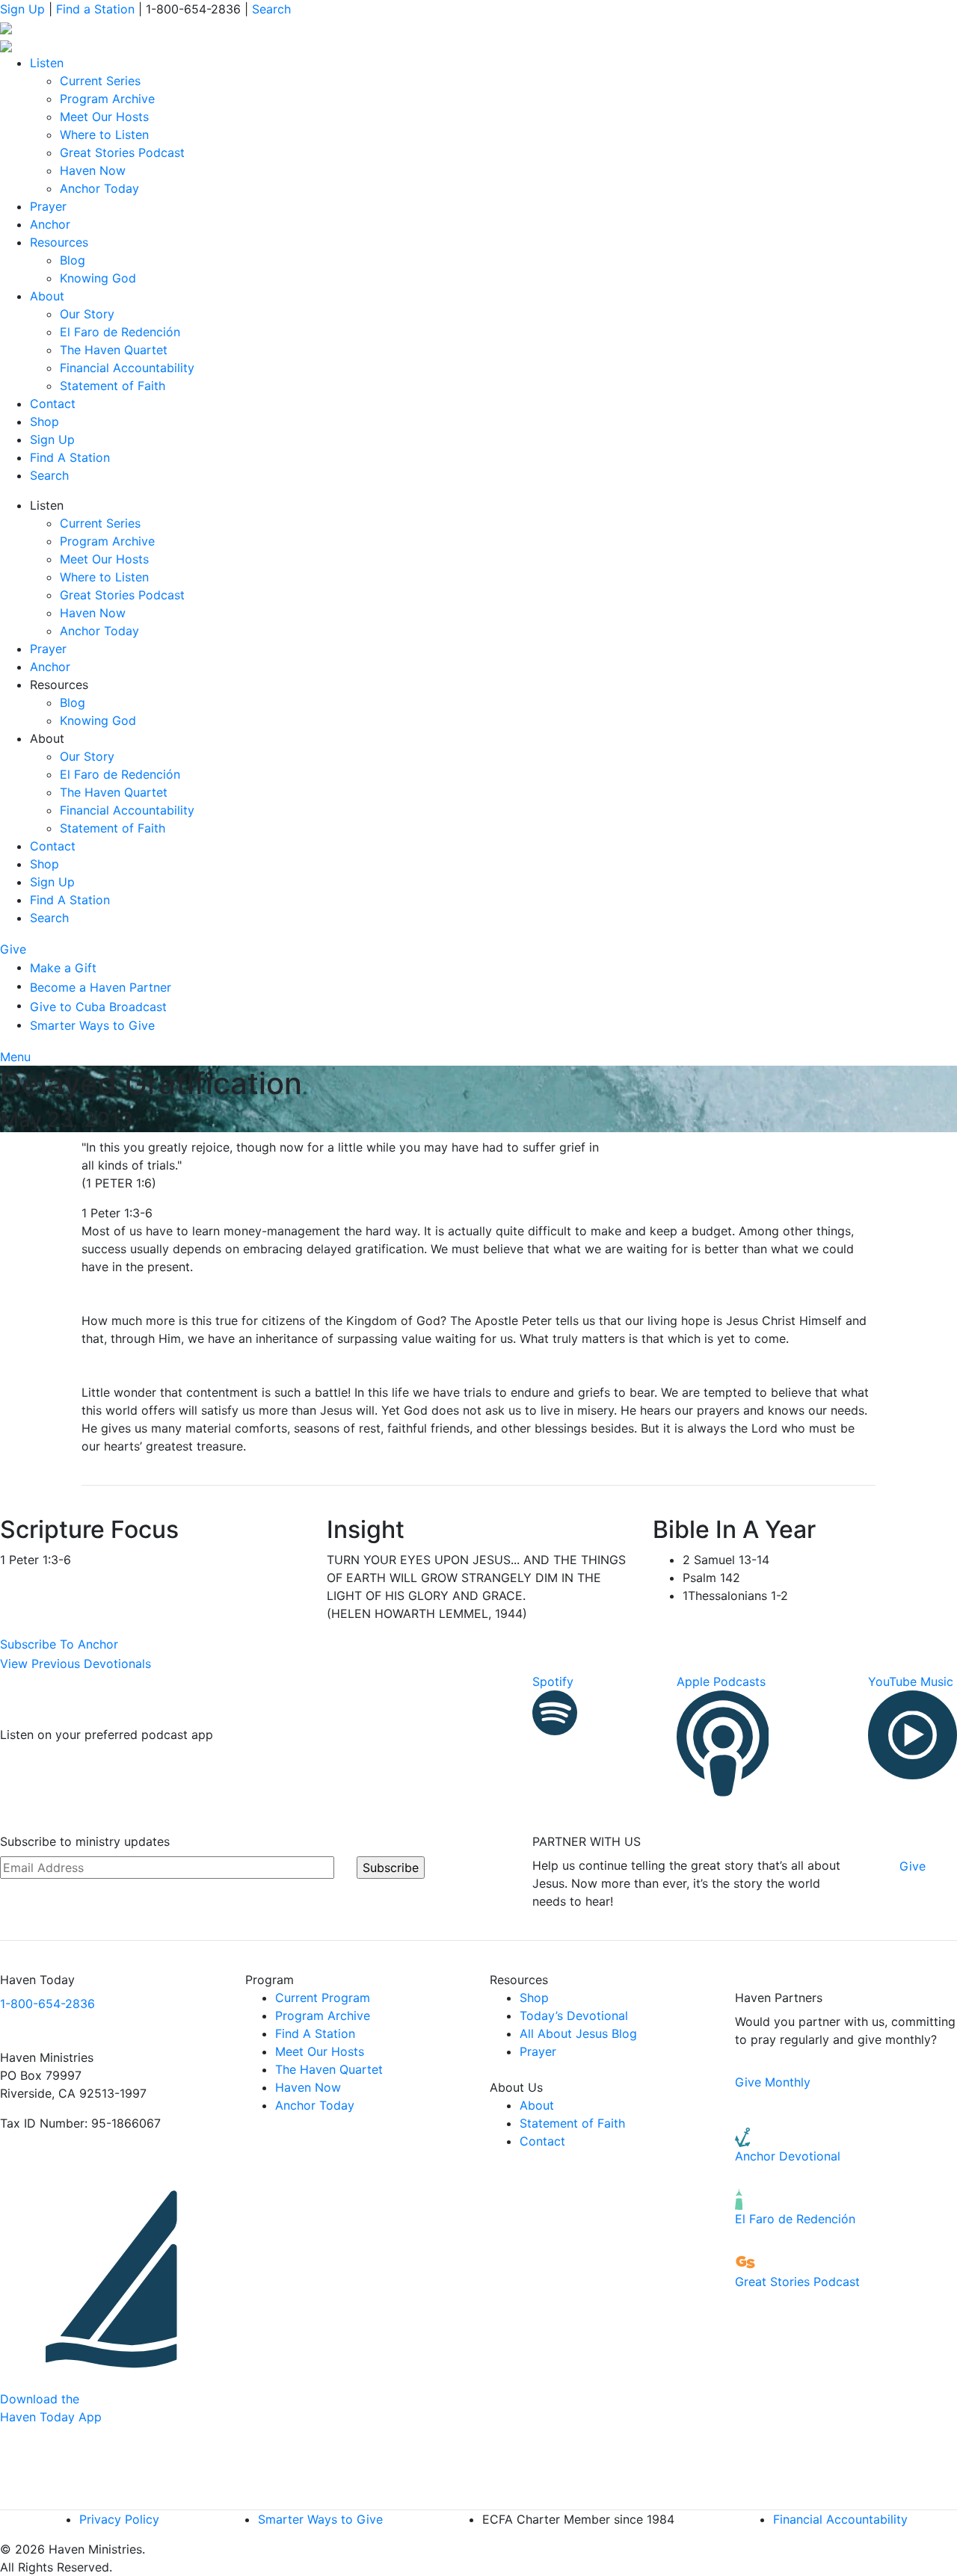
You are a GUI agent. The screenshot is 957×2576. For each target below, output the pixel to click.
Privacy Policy (119, 2519)
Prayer (48, 206)
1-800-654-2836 (47, 2004)
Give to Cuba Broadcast (98, 1007)
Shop (44, 421)
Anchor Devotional (788, 2156)
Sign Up (22, 9)
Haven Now (93, 170)
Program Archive (107, 99)
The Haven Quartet (114, 350)
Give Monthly (773, 2082)
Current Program (323, 1998)
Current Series (100, 81)
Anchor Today (99, 188)
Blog (73, 260)
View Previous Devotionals (76, 1664)
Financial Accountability (127, 368)
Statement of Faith (113, 386)
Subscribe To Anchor (59, 1644)
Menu (17, 1057)
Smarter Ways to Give (92, 1025)
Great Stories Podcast (122, 152)
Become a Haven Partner (101, 987)
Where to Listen (104, 135)
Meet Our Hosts (104, 117)
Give (15, 949)
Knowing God (98, 278)
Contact (53, 404)
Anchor (50, 224)
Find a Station (95, 9)
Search (271, 9)
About (47, 296)
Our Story (87, 314)
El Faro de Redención (120, 332)
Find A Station (70, 457)
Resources (59, 242)
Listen (47, 63)
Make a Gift (63, 968)
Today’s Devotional (574, 2016)
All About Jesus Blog (578, 2033)
